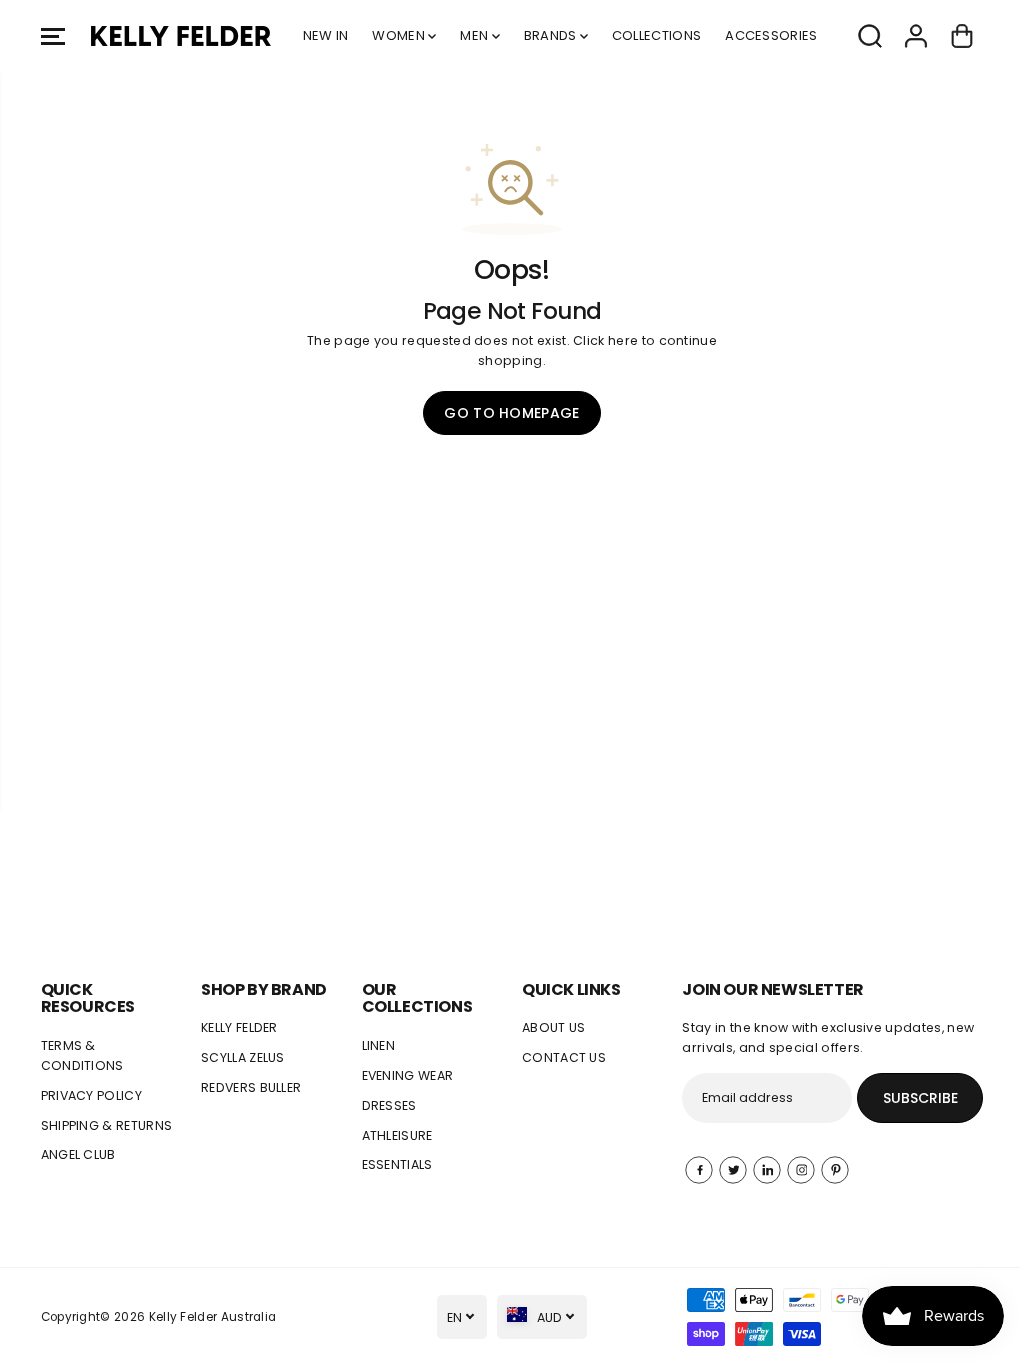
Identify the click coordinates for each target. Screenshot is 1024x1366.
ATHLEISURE (397, 1135)
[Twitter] (733, 1170)
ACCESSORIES (771, 35)
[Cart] (962, 36)
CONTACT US (564, 1057)
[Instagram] (801, 1170)
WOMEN (400, 35)
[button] (53, 36)
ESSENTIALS (397, 1164)
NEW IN (326, 35)
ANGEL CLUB (78, 1154)
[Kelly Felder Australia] (181, 36)
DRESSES (389, 1105)
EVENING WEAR (408, 1075)
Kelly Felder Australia (213, 1317)
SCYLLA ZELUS (243, 1057)
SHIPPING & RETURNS (107, 1125)
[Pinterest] (835, 1170)
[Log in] (916, 36)
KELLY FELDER (239, 1027)
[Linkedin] (767, 1170)
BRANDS (552, 35)
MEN (475, 35)
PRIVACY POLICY (91, 1095)
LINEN (379, 1045)
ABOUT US (554, 1027)
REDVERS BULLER (251, 1087)
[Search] (870, 36)
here (623, 340)
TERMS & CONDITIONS (82, 1055)
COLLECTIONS (656, 35)
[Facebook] (699, 1170)
